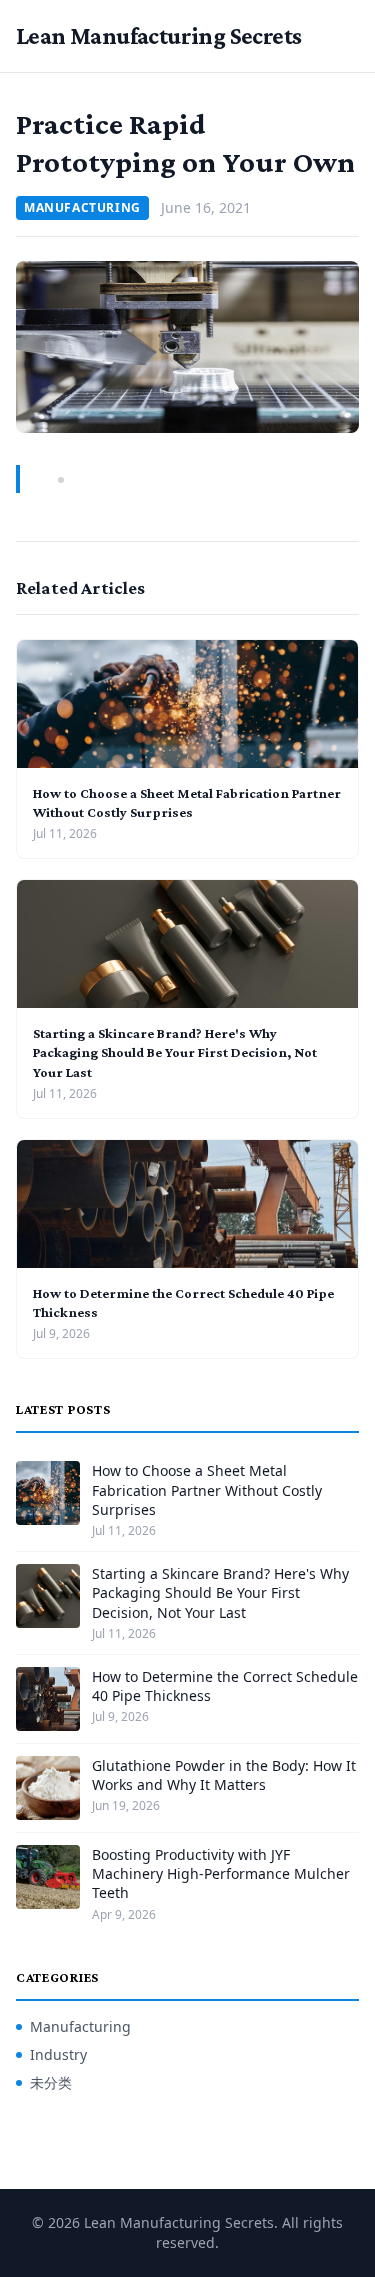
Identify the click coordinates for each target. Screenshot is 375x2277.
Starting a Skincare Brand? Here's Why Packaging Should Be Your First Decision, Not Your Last (175, 1052)
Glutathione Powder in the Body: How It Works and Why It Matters (224, 1775)
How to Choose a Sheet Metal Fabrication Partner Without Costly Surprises (207, 1490)
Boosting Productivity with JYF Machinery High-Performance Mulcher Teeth (221, 1874)
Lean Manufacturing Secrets (158, 35)
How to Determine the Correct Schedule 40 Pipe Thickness (225, 1686)
